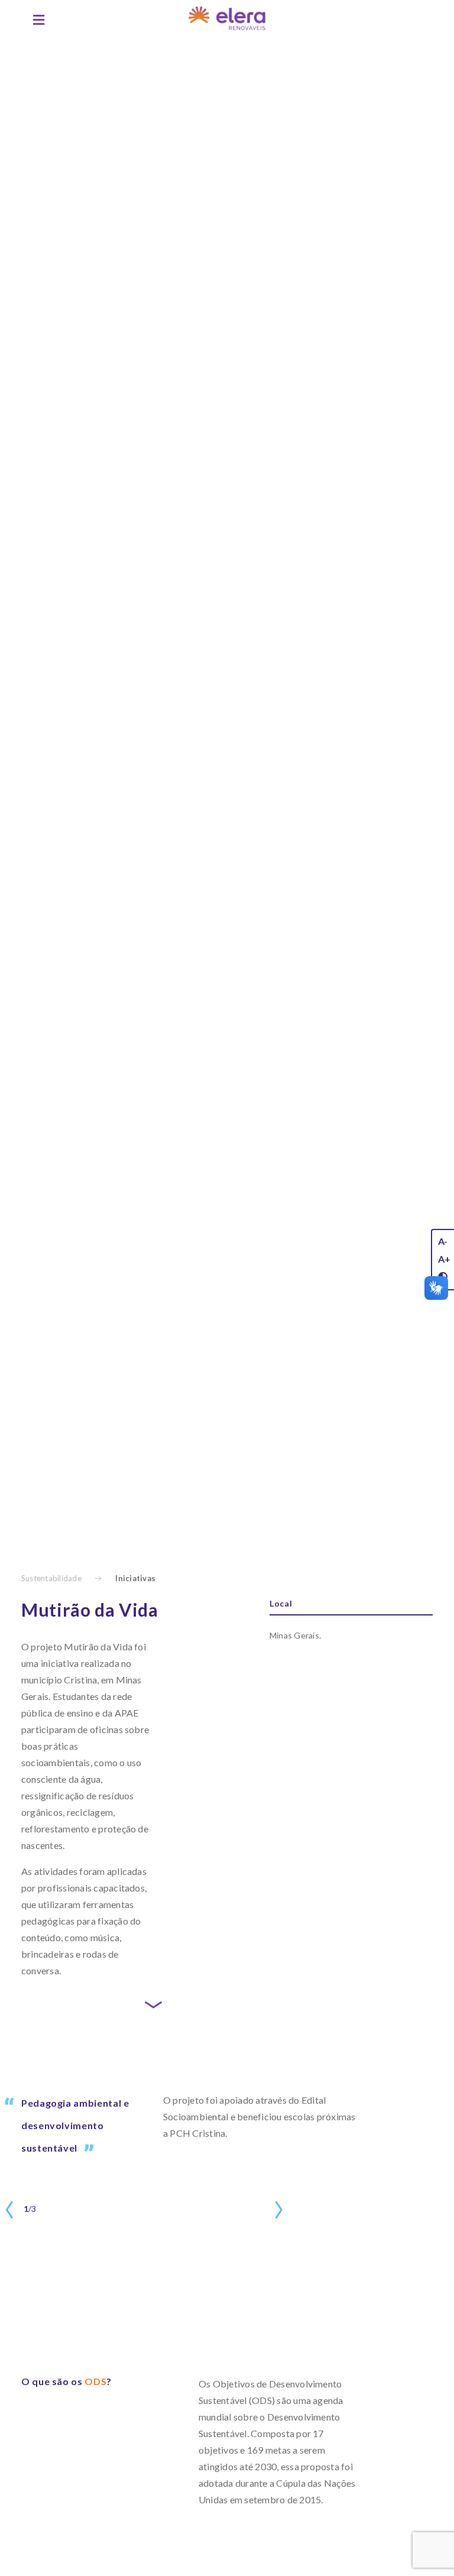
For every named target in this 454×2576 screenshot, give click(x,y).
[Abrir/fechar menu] (39, 20)
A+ (444, 1259)
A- (443, 1241)
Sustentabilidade (51, 1578)
